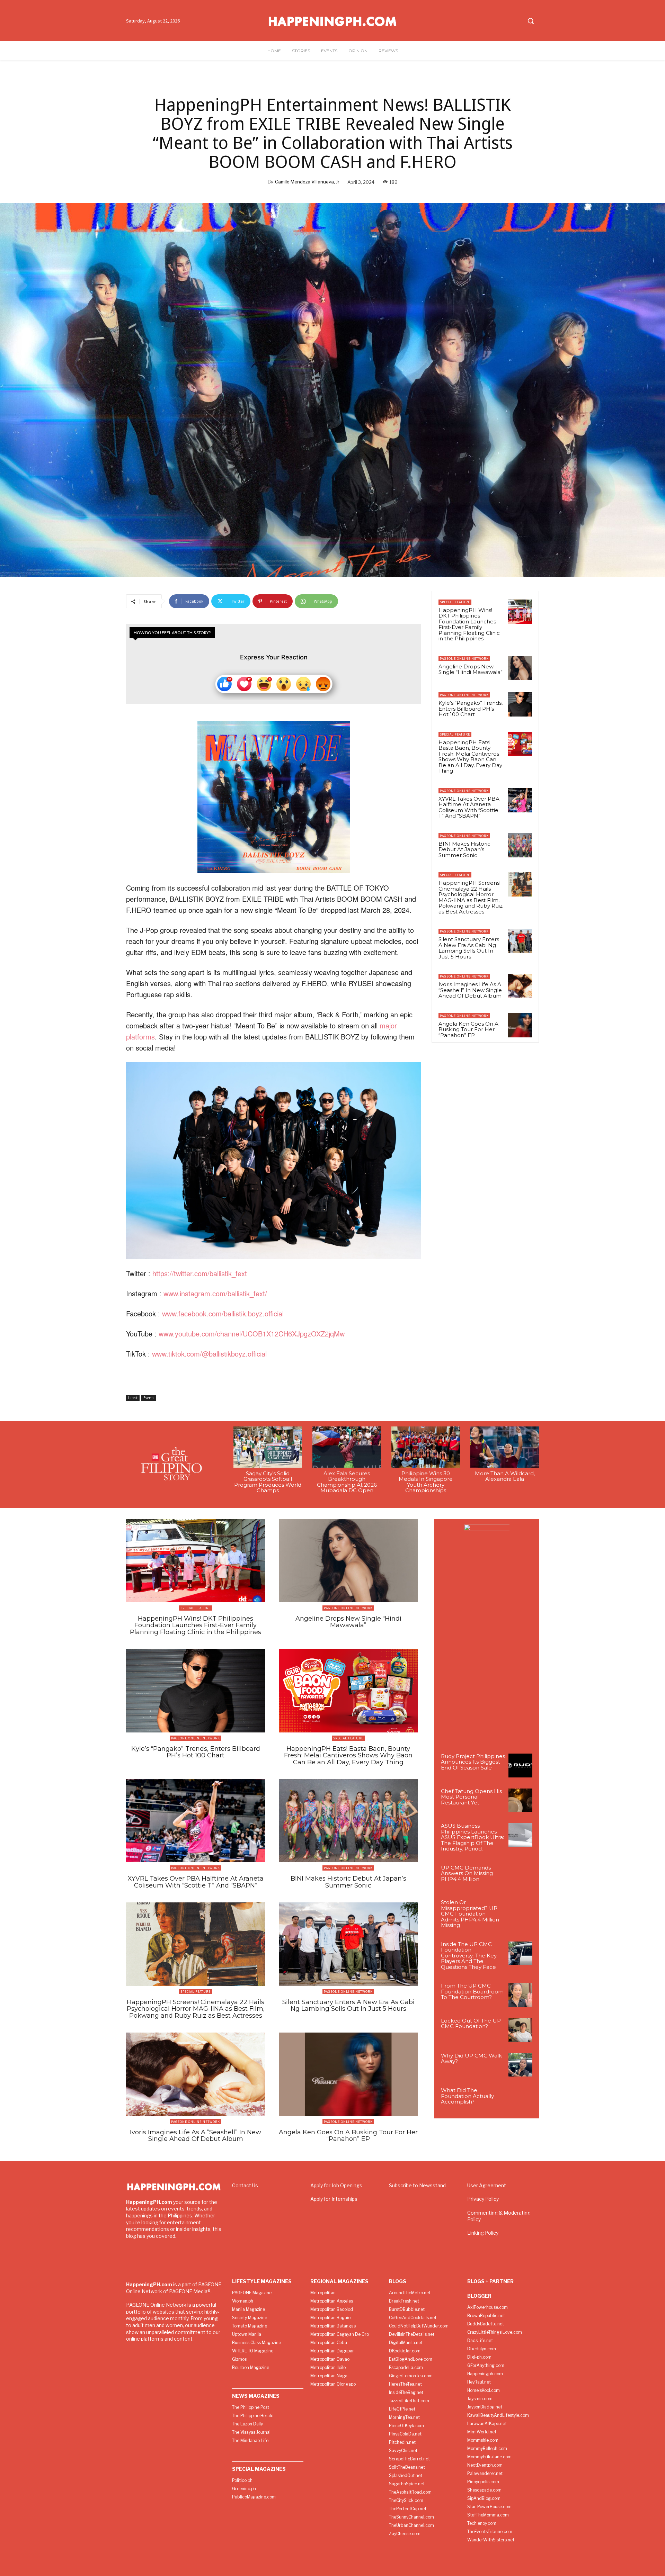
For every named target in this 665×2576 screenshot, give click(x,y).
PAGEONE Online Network (464, 659)
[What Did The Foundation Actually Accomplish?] (520, 2100)
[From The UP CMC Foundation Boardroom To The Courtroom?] (520, 1995)
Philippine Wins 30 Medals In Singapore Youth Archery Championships (426, 1482)
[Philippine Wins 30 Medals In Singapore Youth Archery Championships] (426, 1447)
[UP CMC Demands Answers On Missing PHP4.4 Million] (520, 1877)
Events (149, 1398)
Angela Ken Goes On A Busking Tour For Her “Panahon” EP (468, 1029)
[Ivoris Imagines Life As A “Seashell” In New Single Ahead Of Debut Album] (520, 986)
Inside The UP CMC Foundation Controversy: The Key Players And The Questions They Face (469, 1956)
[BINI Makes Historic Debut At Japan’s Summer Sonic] (520, 845)
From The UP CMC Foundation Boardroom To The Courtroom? (472, 1991)
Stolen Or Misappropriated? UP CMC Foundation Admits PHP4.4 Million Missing (470, 1914)
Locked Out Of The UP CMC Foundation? (471, 2024)
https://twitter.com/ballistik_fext (200, 1273)
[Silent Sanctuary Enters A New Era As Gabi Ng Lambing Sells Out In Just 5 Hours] (520, 941)
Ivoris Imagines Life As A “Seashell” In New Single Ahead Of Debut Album (470, 990)
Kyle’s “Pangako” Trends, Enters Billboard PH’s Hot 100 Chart (471, 709)
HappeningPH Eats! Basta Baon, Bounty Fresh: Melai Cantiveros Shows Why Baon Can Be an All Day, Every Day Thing (470, 757)
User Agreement (487, 2185)
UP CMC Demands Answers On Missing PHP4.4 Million (467, 1873)
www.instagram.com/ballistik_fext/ (215, 1293)
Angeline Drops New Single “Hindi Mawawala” (471, 669)
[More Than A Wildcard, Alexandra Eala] (505, 1447)
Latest (133, 1398)
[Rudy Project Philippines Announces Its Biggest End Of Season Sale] (520, 1766)
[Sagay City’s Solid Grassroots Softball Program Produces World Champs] (268, 1447)
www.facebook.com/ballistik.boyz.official (223, 1313)
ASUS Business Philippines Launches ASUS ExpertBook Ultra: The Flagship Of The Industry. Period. (472, 1837)
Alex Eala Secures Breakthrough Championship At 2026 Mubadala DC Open (347, 1482)
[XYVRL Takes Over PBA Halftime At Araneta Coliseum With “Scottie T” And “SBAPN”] (520, 800)
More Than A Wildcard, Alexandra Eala (505, 1476)
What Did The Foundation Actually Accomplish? (467, 2096)
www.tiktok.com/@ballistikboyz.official (209, 1354)
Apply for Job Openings (336, 2185)
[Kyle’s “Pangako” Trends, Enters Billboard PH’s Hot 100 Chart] (520, 704)
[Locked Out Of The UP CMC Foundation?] (520, 2030)
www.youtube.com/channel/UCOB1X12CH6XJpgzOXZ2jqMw (252, 1334)
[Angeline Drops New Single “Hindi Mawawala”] (520, 668)
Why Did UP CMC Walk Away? (471, 2059)
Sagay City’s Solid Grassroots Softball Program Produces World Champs (268, 1482)
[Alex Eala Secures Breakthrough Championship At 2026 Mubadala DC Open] (347, 1447)
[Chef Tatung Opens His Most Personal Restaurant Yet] (520, 1800)
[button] (531, 21)
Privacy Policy (483, 2199)
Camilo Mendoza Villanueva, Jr (307, 182)
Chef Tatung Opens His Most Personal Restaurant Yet (471, 1797)
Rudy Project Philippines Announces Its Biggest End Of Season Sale (473, 1762)
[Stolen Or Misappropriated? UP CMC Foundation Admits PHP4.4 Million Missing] (520, 1912)
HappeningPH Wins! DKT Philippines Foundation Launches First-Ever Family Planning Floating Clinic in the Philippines (469, 624)
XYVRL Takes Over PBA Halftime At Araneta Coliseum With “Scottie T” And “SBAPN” (469, 807)
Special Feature (455, 602)
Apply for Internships (334, 2199)
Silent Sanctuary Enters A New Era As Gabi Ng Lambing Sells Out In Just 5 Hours (469, 948)
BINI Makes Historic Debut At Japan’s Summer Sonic (464, 849)
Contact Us (245, 2185)
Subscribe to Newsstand (417, 2185)
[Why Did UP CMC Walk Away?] (520, 2065)
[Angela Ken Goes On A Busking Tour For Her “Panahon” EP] (520, 1025)
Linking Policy (483, 2233)
